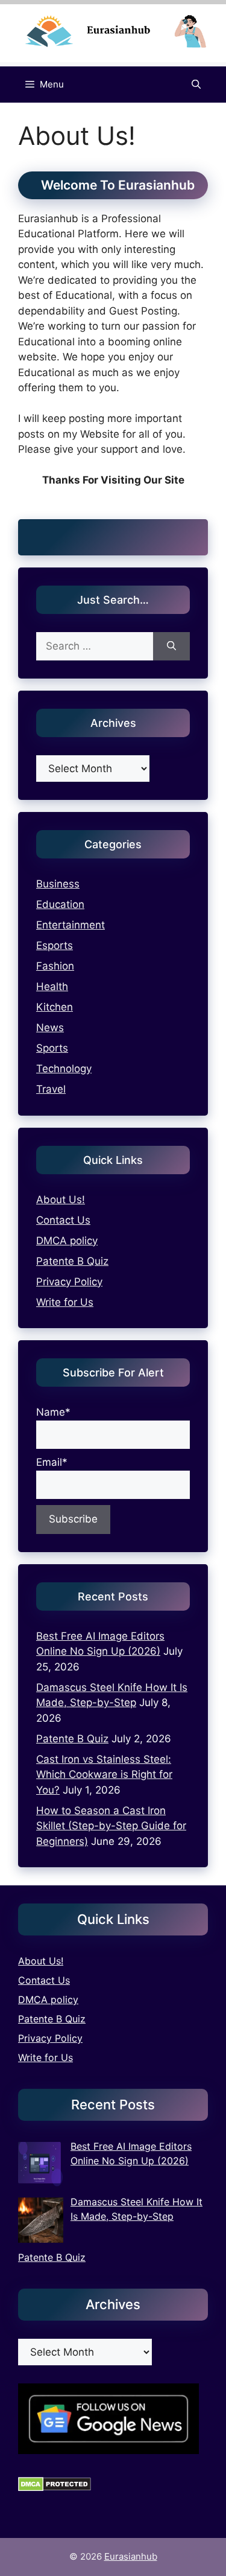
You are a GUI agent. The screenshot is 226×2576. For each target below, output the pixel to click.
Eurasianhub (131, 2556)
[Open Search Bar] (196, 85)
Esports (55, 945)
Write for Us (65, 1302)
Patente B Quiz (72, 1261)
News (50, 1028)
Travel (51, 1089)
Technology (64, 1069)
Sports (52, 1048)
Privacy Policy (69, 1282)
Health (52, 986)
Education (60, 904)
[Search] (171, 647)
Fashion (55, 966)
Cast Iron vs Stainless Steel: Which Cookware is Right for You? (104, 1775)
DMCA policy (67, 1241)
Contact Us (63, 1220)
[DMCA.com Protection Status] (55, 2488)
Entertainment (71, 925)
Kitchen (55, 1007)
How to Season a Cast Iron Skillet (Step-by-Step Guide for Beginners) (111, 1826)
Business (58, 884)
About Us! (61, 1200)
